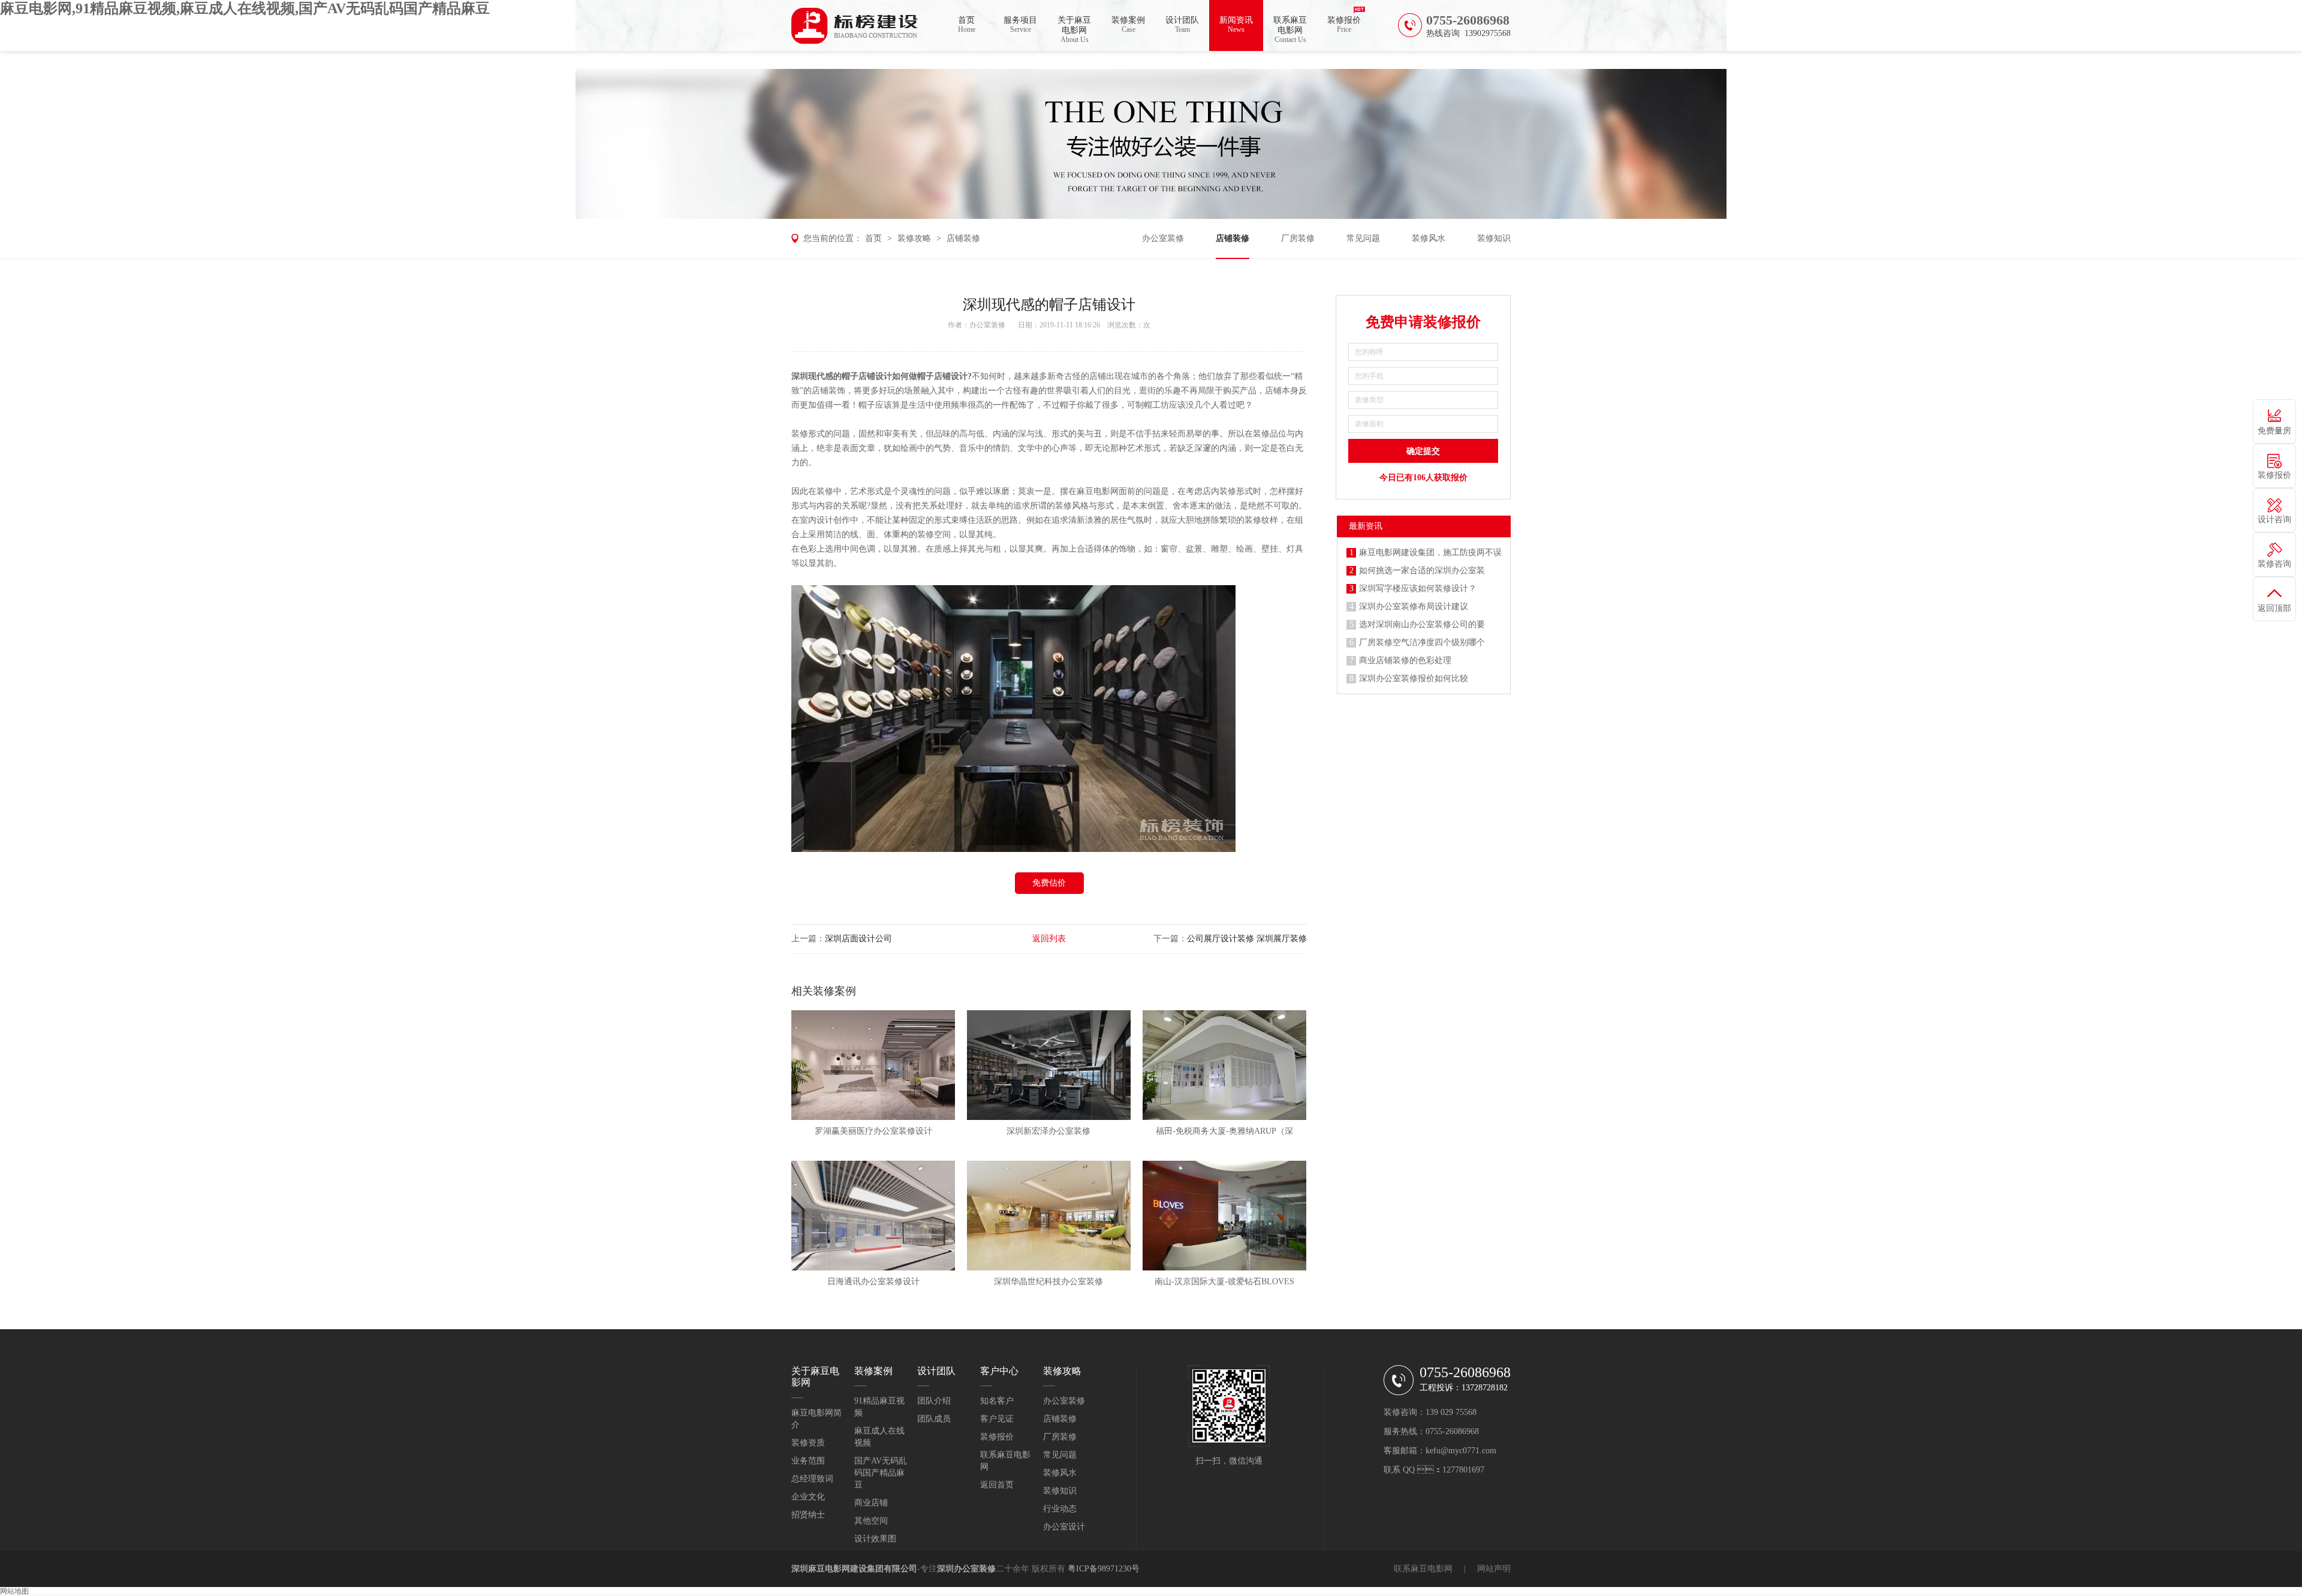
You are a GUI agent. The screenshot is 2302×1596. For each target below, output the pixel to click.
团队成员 (934, 1419)
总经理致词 (812, 1479)
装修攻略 (914, 238)
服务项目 (1020, 25)
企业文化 (808, 1497)
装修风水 (1429, 238)
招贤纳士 (808, 1515)
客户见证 (997, 1419)
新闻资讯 (1236, 25)
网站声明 (1494, 1569)
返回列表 (1049, 939)
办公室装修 (1163, 238)
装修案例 (1128, 25)
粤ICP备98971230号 (1104, 1569)
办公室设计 (1064, 1527)
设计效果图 (875, 1539)
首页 (967, 25)
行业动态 (1060, 1509)
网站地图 (14, 1591)
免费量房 (2274, 431)
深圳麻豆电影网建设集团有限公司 (854, 1569)
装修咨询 (2274, 564)
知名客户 (997, 1401)
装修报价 (1344, 25)
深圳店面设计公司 (858, 939)
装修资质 (808, 1443)
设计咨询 (2274, 520)
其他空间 (871, 1521)
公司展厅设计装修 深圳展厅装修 (1247, 939)
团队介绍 (934, 1401)
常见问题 (1363, 238)
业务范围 (808, 1461)
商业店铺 (871, 1503)
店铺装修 (963, 238)
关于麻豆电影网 (1074, 30)
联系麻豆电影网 (1290, 30)
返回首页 (997, 1485)
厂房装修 (1298, 238)
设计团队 (1182, 25)
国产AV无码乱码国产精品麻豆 (881, 1473)
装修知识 (1494, 238)
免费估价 (1049, 883)
